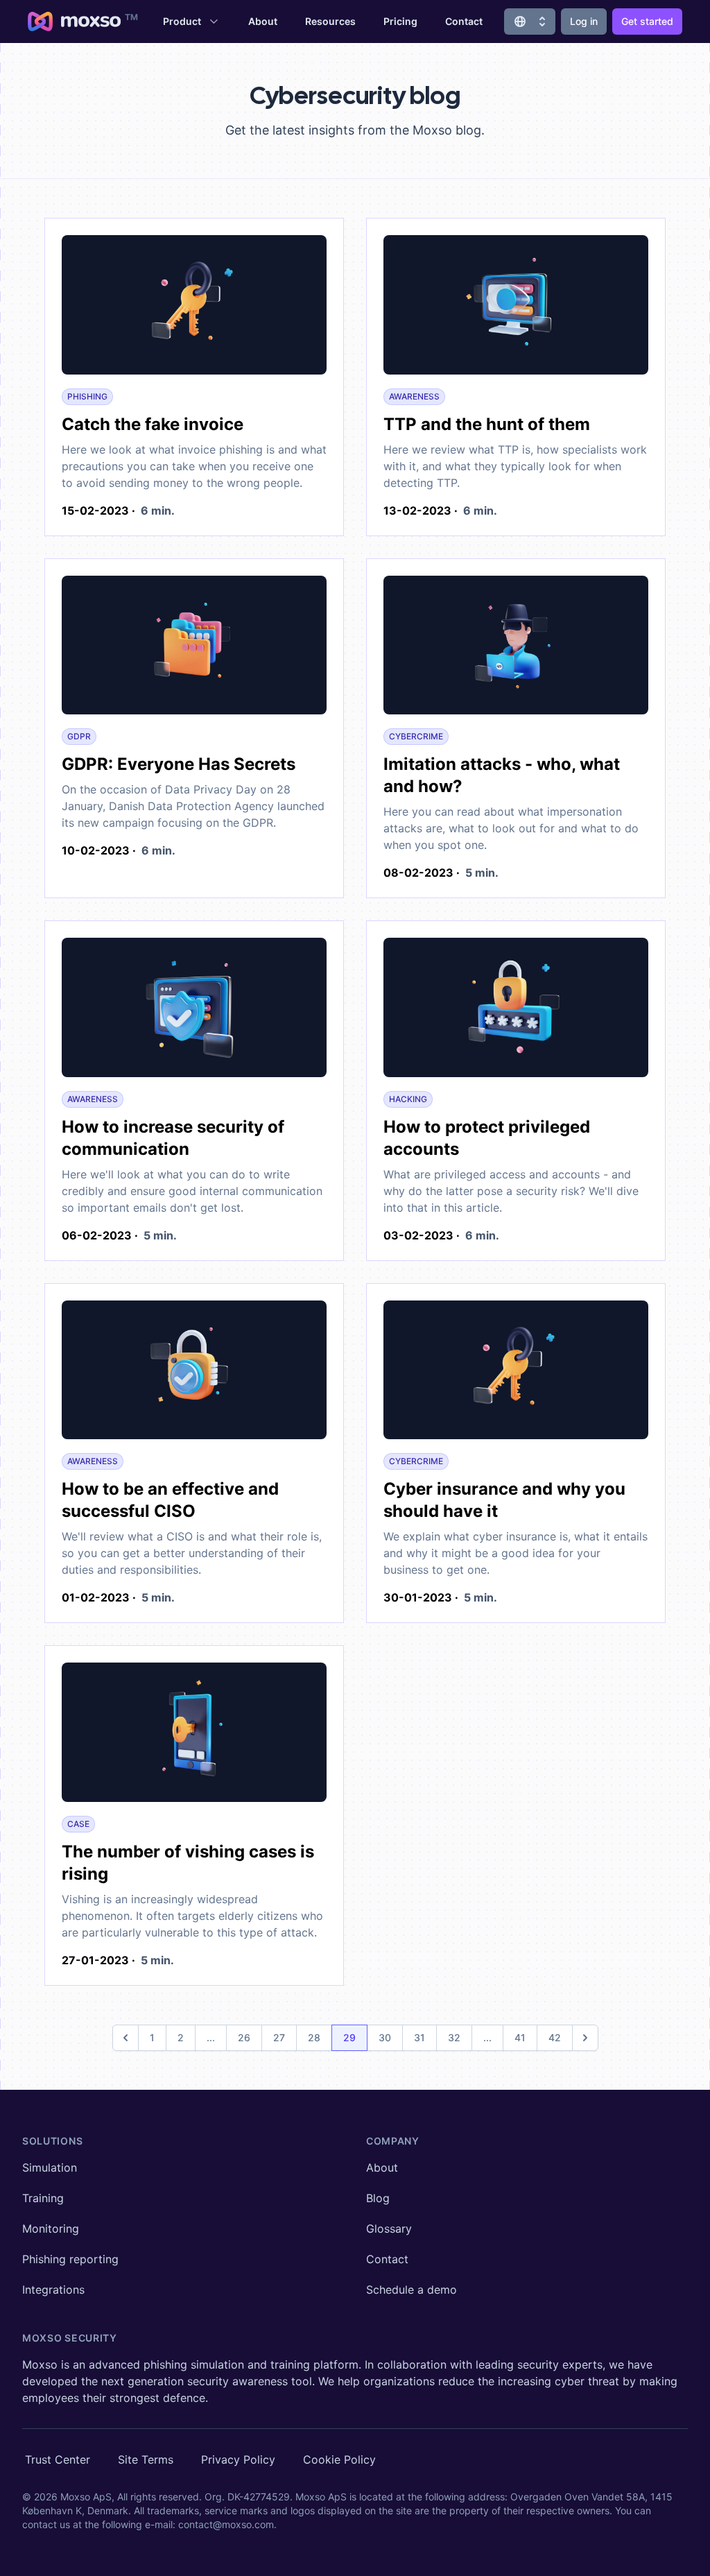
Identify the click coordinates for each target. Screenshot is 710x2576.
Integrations (53, 2290)
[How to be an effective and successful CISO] (194, 1373)
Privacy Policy (238, 2459)
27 (279, 2037)
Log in (584, 21)
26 (244, 2037)
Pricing (400, 21)
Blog (378, 2198)
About (263, 21)
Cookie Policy (339, 2459)
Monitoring (51, 2229)
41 (520, 2037)
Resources (330, 21)
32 (454, 2037)
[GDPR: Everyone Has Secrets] (194, 648)
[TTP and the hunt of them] (516, 308)
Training (43, 2198)
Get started (647, 21)
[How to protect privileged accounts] (516, 1010)
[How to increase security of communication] (194, 1010)
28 (314, 2037)
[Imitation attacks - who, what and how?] (516, 648)
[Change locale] (530, 22)
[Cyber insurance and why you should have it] (516, 1373)
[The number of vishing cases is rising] (194, 1735)
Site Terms (146, 2459)
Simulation (50, 2167)
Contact (464, 21)
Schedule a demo (412, 2290)
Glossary (389, 2229)
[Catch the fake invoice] (194, 308)
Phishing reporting (70, 2259)
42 (555, 2037)
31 (419, 2037)
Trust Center (58, 2459)
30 (385, 2037)
